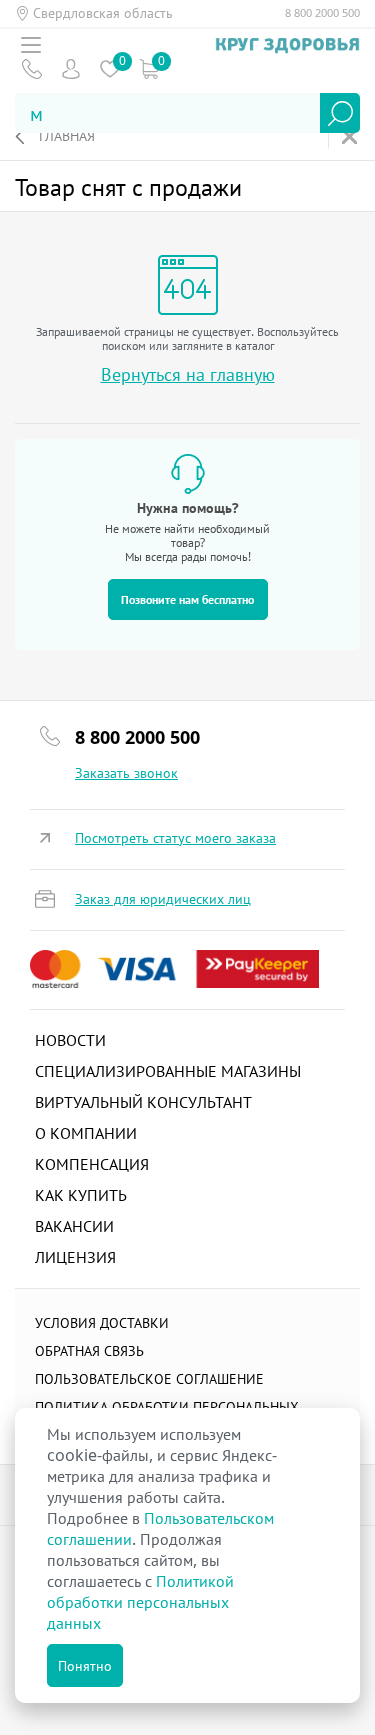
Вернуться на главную (188, 374)
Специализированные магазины (168, 1071)
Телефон (31, 68)
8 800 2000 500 (322, 13)
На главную (351, 136)
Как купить (81, 1195)
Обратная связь (89, 1350)
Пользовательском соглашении (160, 1528)
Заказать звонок (126, 773)
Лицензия (75, 1257)
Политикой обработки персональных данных (140, 1602)
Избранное (109, 68)
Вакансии (74, 1226)
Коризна (148, 68)
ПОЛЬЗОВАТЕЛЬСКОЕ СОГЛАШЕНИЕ (149, 1378)
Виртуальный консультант (143, 1102)
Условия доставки (102, 1322)
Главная (67, 135)
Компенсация (92, 1164)
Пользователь (70, 68)
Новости (70, 1040)
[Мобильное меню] (31, 45)
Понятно (85, 1665)
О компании (86, 1133)
